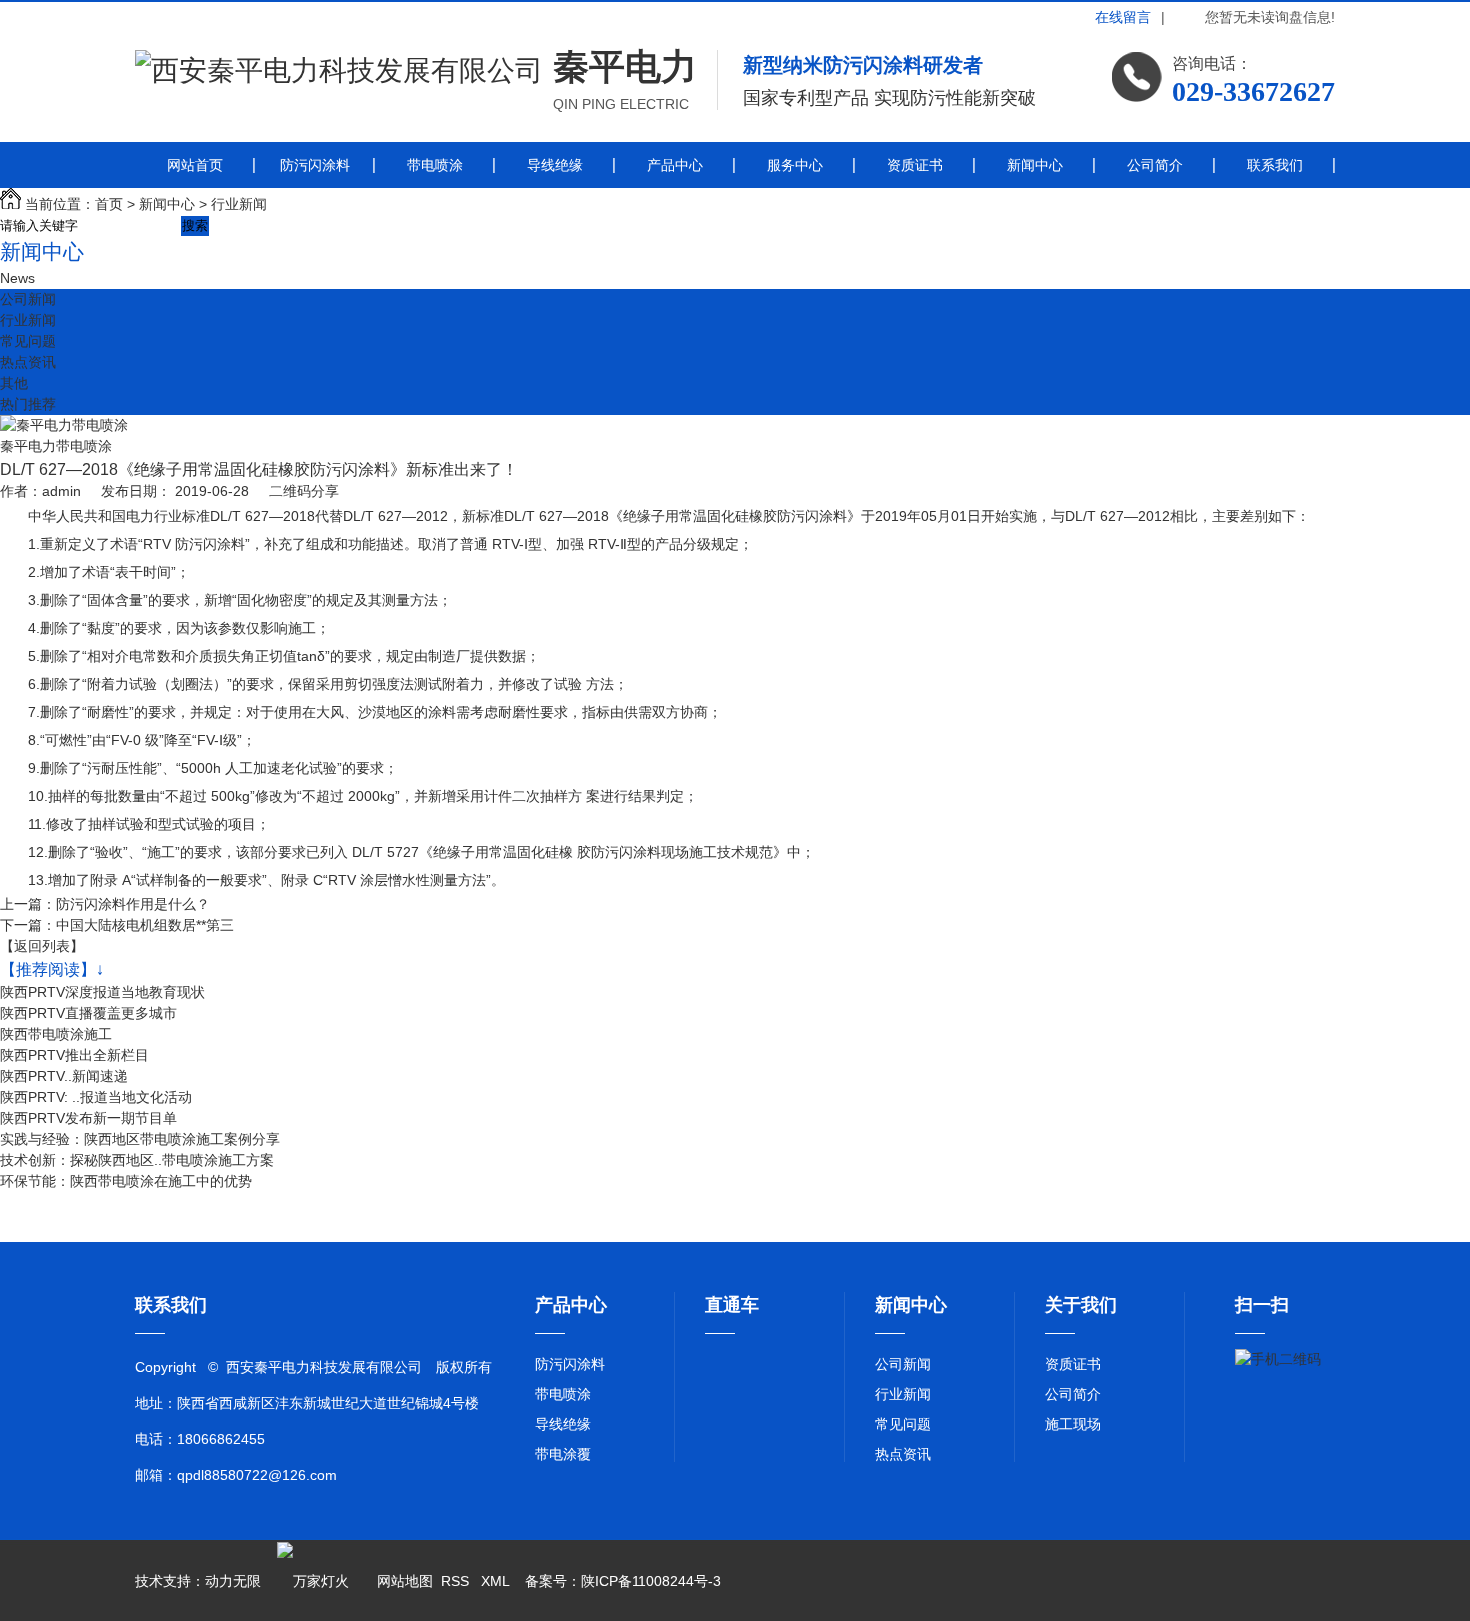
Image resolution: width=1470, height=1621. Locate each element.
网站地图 (405, 1581)
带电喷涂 (435, 165)
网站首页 (195, 165)
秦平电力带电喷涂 (56, 446)
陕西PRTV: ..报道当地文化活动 (96, 1097)
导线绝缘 (555, 165)
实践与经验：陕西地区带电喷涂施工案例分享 (140, 1139)
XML (497, 1581)
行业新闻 (239, 204)
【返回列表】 (42, 946)
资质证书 (915, 165)
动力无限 (233, 1581)
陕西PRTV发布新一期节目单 (88, 1118)
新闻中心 (1035, 165)
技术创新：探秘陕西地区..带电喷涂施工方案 (137, 1160)
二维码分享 (304, 491)
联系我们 (1275, 165)
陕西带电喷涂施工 (56, 1034)
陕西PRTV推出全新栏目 (74, 1055)
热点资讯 (28, 362)
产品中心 (675, 165)
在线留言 (1123, 17)
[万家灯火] (313, 1581)
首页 (109, 204)
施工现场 (1073, 1424)
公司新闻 (28, 299)
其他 (14, 383)
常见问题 (28, 341)
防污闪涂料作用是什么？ (133, 904)
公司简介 (1155, 165)
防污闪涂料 (315, 165)
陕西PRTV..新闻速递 (64, 1076)
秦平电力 (625, 66)
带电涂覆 (563, 1454)
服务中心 (795, 165)
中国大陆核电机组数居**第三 (145, 925)
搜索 (195, 225)
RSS (457, 1581)
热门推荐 (28, 404)
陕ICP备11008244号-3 (651, 1581)
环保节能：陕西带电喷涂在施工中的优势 (126, 1181)
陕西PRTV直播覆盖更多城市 (88, 1013)
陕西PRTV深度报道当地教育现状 (102, 992)
